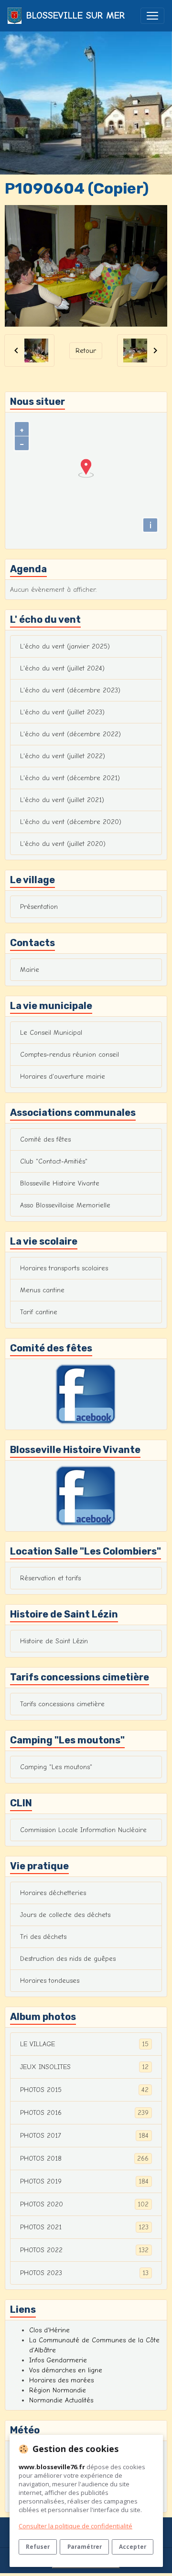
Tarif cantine (39, 1312)
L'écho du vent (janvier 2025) (65, 646)
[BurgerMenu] (152, 16)
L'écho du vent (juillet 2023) (62, 712)
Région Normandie (58, 2390)
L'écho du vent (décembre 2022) (70, 734)
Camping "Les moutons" (56, 1767)
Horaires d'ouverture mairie (63, 1077)
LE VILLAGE (84, 2044)
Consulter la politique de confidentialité (75, 2526)
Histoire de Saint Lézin (54, 1641)
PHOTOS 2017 (84, 2136)
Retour (86, 351)
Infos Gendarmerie (58, 2360)
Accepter (133, 2546)
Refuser (38, 2546)
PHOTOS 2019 (84, 2182)
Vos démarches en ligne (66, 2370)
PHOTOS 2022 (84, 2250)
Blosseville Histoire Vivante (60, 1183)
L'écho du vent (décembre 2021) (70, 778)
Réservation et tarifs (50, 1578)
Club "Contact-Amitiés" (54, 1161)
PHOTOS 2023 (84, 2273)
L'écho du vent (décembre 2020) (71, 822)
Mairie (30, 970)
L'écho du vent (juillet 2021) (62, 800)
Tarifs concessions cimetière (62, 1704)
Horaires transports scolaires (64, 1268)
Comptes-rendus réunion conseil (70, 1055)
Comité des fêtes (45, 1139)
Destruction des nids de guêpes (68, 1959)
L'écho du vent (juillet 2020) (63, 844)
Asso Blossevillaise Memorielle (65, 1205)
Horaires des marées (61, 2380)
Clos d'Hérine (49, 2330)
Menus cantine (42, 1290)
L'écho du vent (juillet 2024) (62, 668)
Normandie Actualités (61, 2400)
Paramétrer (85, 2546)
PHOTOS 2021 (84, 2227)
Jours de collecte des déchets (65, 1915)
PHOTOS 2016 (84, 2113)
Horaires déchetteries (53, 1893)
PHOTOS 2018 (84, 2159)
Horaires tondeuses (50, 1981)
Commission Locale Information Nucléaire (83, 1830)
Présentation (39, 907)
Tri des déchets (43, 1937)
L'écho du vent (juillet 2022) (63, 756)
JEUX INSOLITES (84, 2067)
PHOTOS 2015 (84, 2090)
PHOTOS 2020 (84, 2205)
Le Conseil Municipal (51, 1033)
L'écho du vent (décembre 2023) (70, 690)
